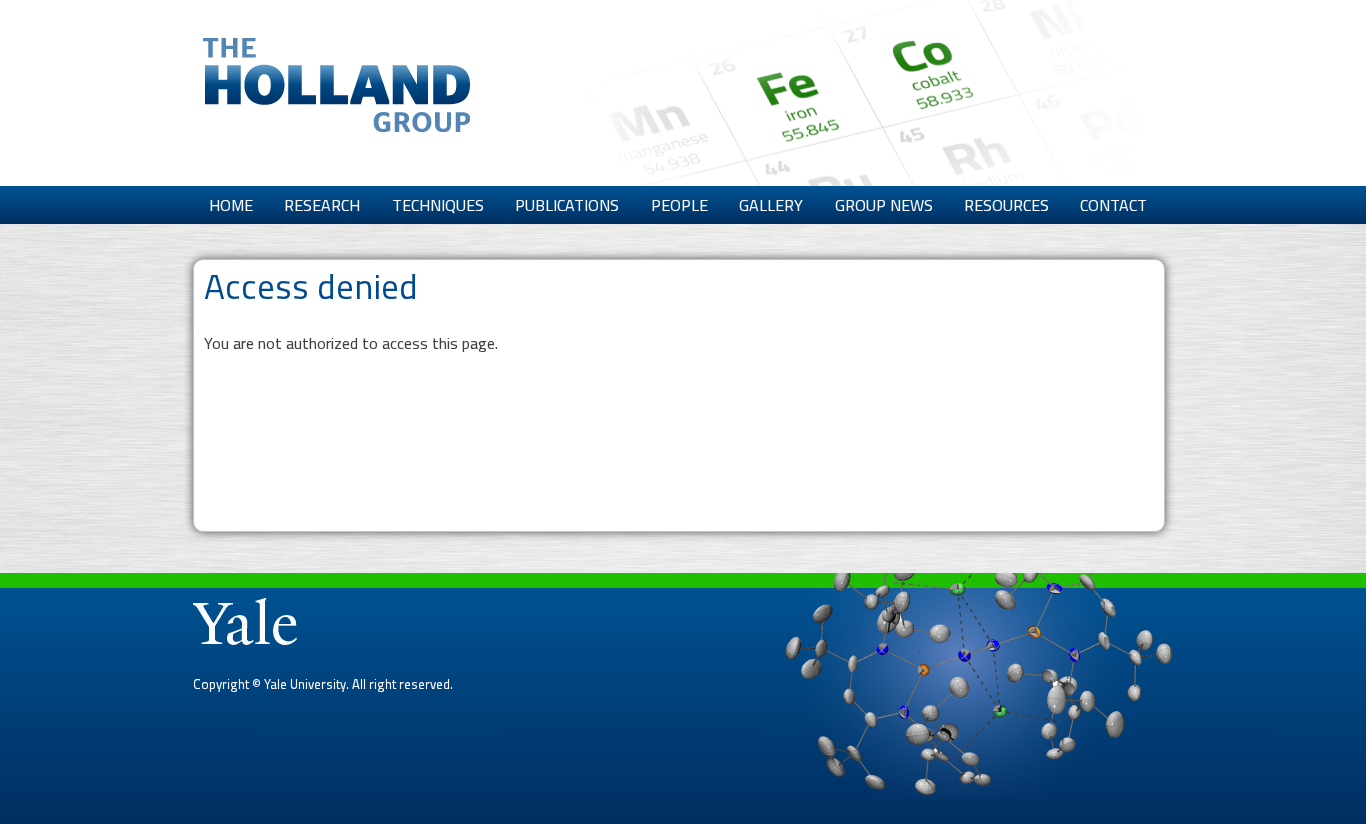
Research (322, 205)
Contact (1113, 205)
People (679, 205)
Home (231, 205)
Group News (884, 205)
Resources (1006, 205)
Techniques (438, 205)
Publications (567, 205)
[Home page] (336, 120)
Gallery (771, 205)
